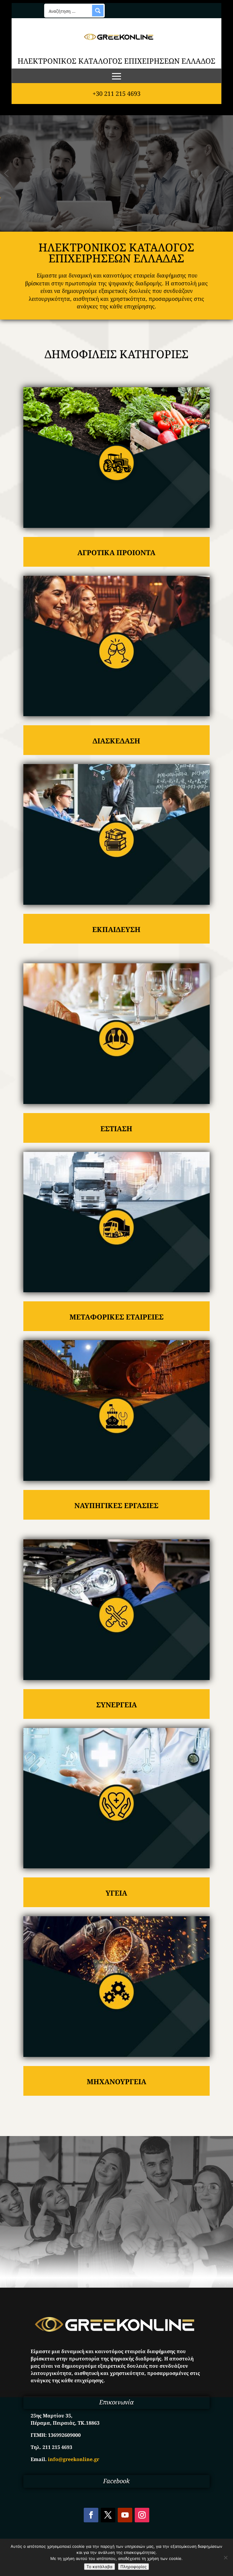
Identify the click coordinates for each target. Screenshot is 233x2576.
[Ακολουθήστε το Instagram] (142, 2515)
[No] (225, 2558)
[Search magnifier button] (98, 11)
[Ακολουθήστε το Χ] (108, 2515)
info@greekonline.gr (74, 2459)
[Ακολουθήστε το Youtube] (125, 2515)
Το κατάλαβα (100, 2567)
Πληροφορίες (133, 2567)
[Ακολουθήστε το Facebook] (91, 2515)
